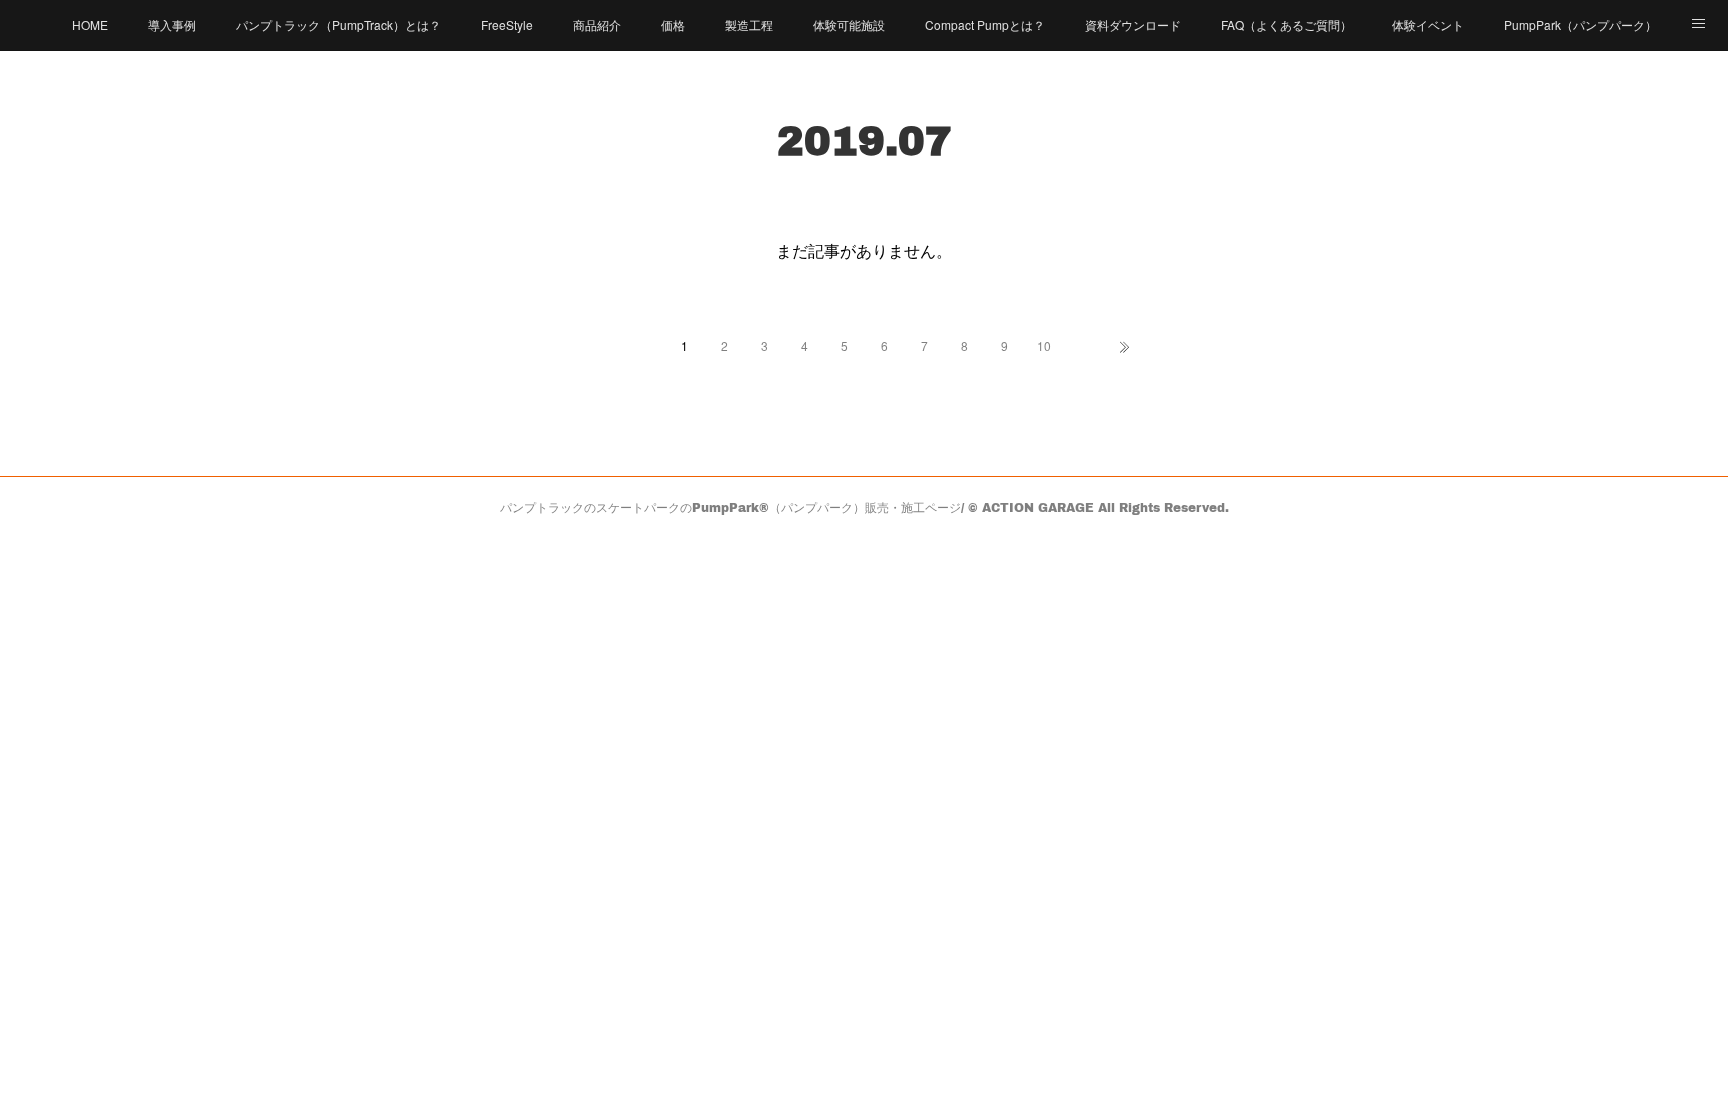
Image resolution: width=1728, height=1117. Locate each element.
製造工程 (749, 24)
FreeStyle (507, 24)
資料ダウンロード (1133, 24)
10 (1044, 345)
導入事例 (172, 24)
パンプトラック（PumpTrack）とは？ (338, 24)
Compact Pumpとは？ (985, 24)
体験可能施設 (849, 24)
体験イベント (1428, 24)
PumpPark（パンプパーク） (1580, 24)
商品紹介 (597, 24)
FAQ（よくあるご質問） (1286, 24)
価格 (673, 24)
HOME (90, 24)
